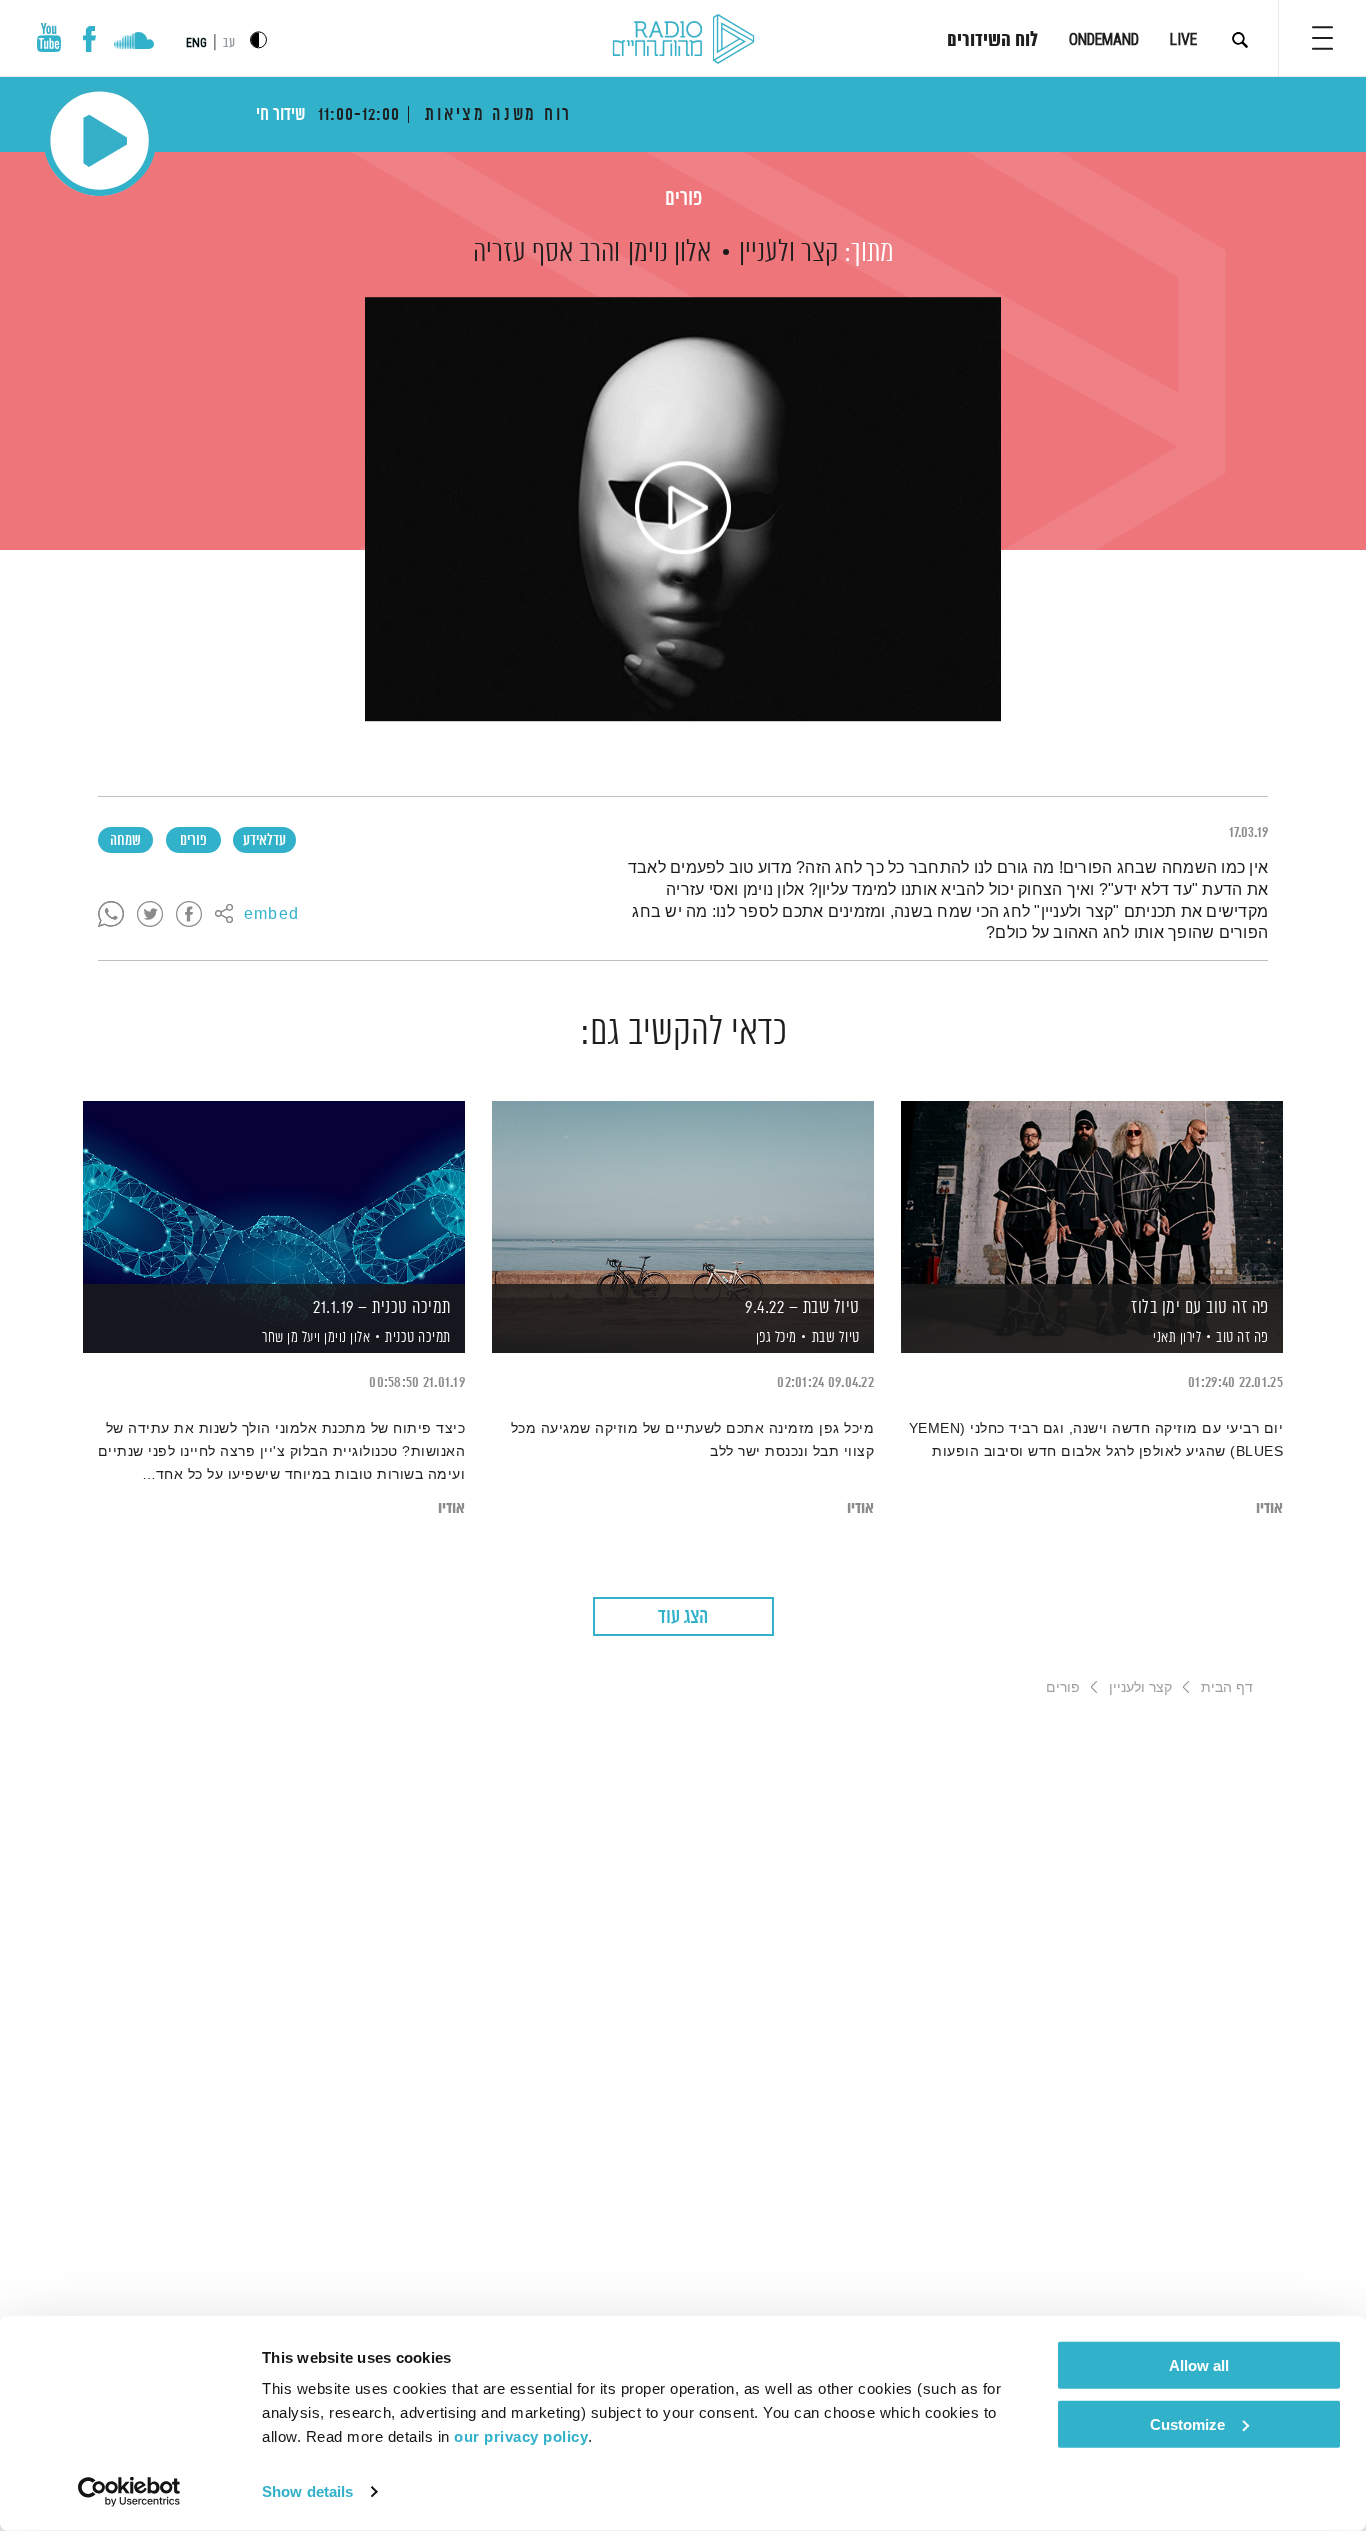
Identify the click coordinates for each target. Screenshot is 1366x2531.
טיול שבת (836, 1337)
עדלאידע (264, 841)
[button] (1322, 38)
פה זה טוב (1242, 1337)
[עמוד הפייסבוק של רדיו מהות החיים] (89, 39)
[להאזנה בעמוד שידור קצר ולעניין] (683, 509)
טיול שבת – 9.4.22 (802, 1308)
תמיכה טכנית (418, 1337)
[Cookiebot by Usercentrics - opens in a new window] (129, 2492)
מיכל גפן (774, 1338)
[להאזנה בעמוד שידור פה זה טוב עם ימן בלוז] (1092, 1192)
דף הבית (1227, 1687)
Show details (307, 2491)
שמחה (125, 841)
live (1183, 39)
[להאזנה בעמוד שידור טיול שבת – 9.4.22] (683, 1192)
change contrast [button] (258, 39)
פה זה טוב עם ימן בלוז (1200, 1308)
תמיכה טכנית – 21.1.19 (382, 1308)
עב (229, 43)
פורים (683, 199)
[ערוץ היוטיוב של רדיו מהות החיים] (49, 37)
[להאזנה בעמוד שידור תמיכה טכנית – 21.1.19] (274, 1192)
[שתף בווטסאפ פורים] (111, 915)
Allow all (1199, 2365)
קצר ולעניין (788, 253)
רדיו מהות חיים (683, 40)
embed (271, 915)
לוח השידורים (992, 41)
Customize (1187, 2423)
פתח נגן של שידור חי (99, 140)
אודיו (1269, 1508)
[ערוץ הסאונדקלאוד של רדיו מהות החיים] (133, 43)
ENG (196, 43)
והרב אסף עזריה (546, 253)
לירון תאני (1176, 1338)
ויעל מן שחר (290, 1338)
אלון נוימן (669, 253)
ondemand (1104, 39)
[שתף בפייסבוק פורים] (189, 915)
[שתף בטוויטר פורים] (150, 915)
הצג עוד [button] (683, 1617)
